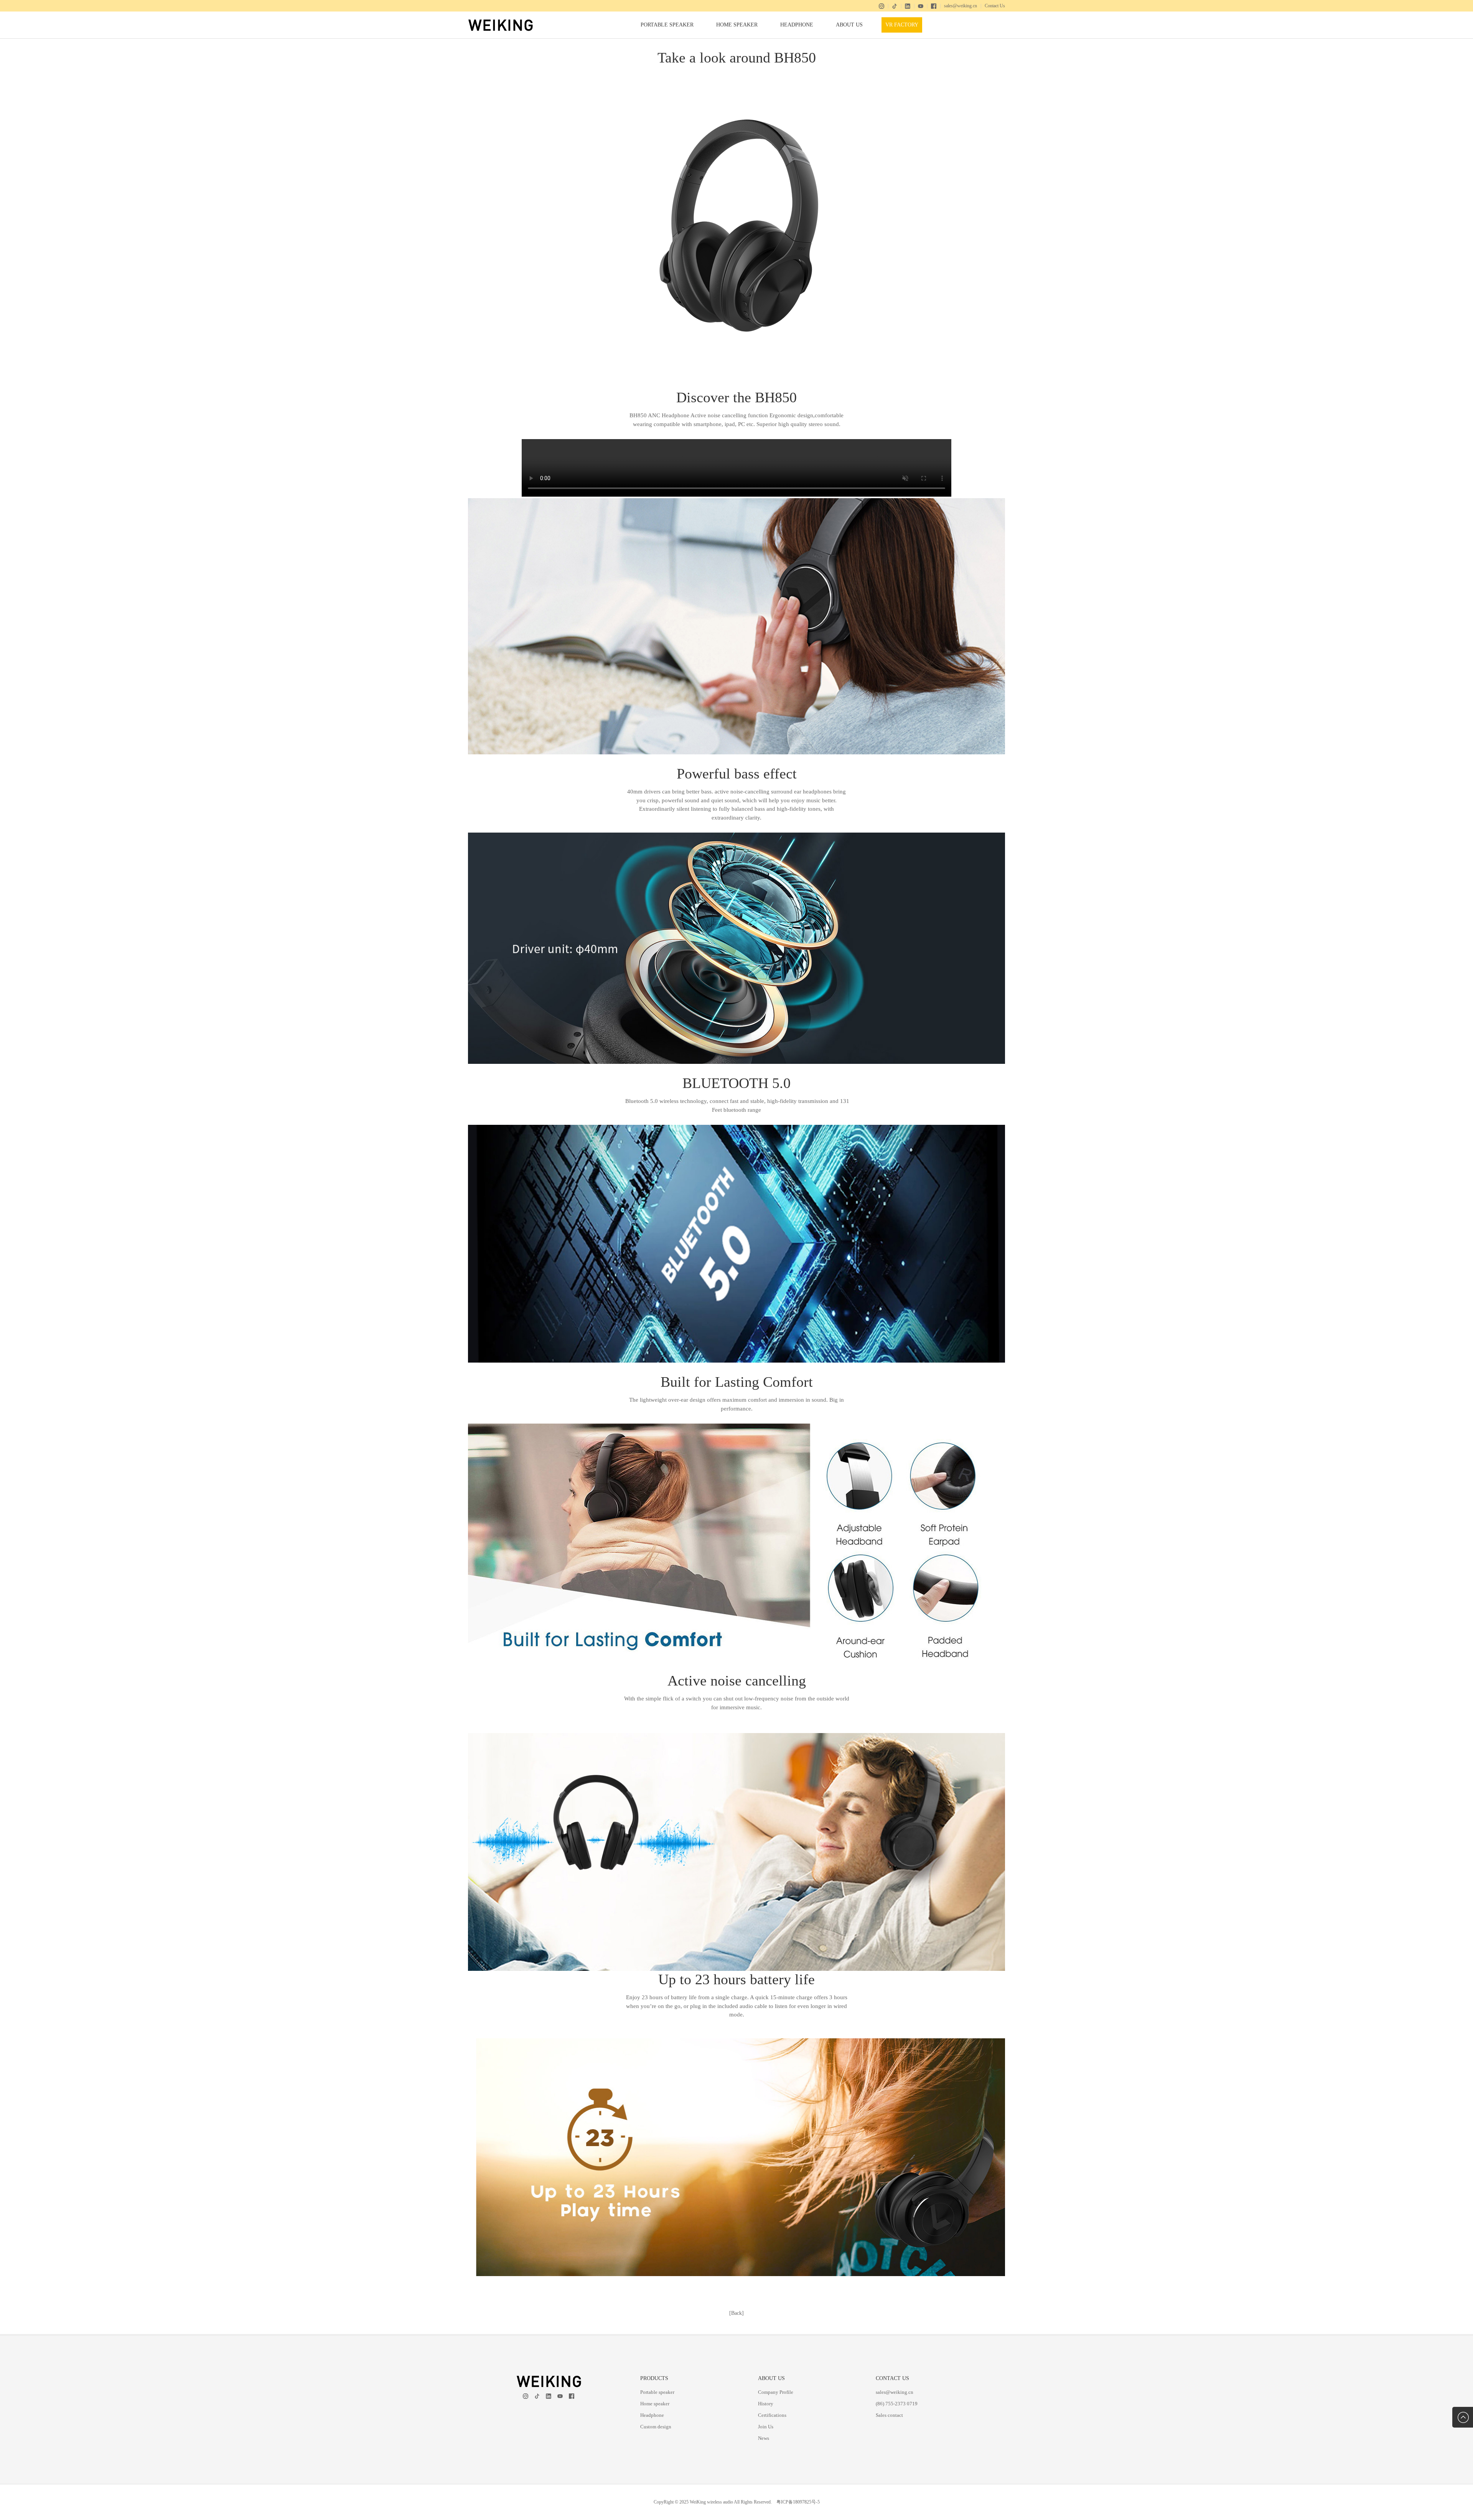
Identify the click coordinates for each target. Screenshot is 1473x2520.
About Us (849, 25)
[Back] (736, 2313)
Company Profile (776, 2392)
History (766, 2404)
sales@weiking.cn (961, 6)
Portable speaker (667, 25)
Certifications (772, 2415)
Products (654, 2378)
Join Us (766, 2427)
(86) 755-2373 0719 (897, 2404)
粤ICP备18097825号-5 (798, 2502)
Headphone (797, 25)
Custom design (656, 2427)
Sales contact (889, 2415)
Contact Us (995, 6)
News (764, 2438)
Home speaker (737, 25)
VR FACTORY (902, 25)
